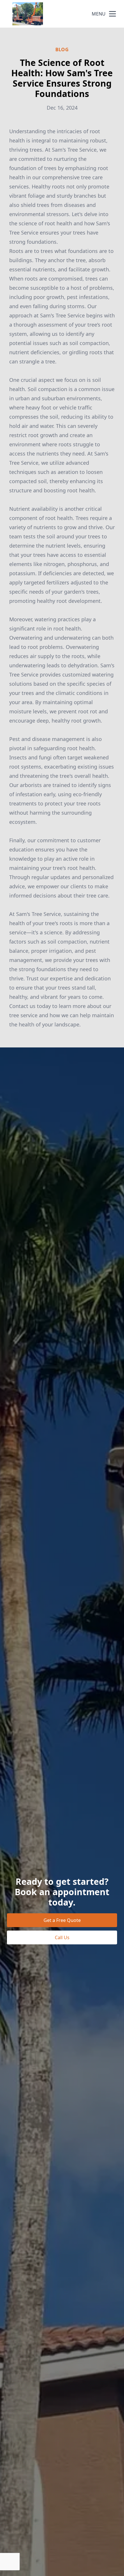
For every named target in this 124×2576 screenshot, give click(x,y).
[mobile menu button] (112, 14)
